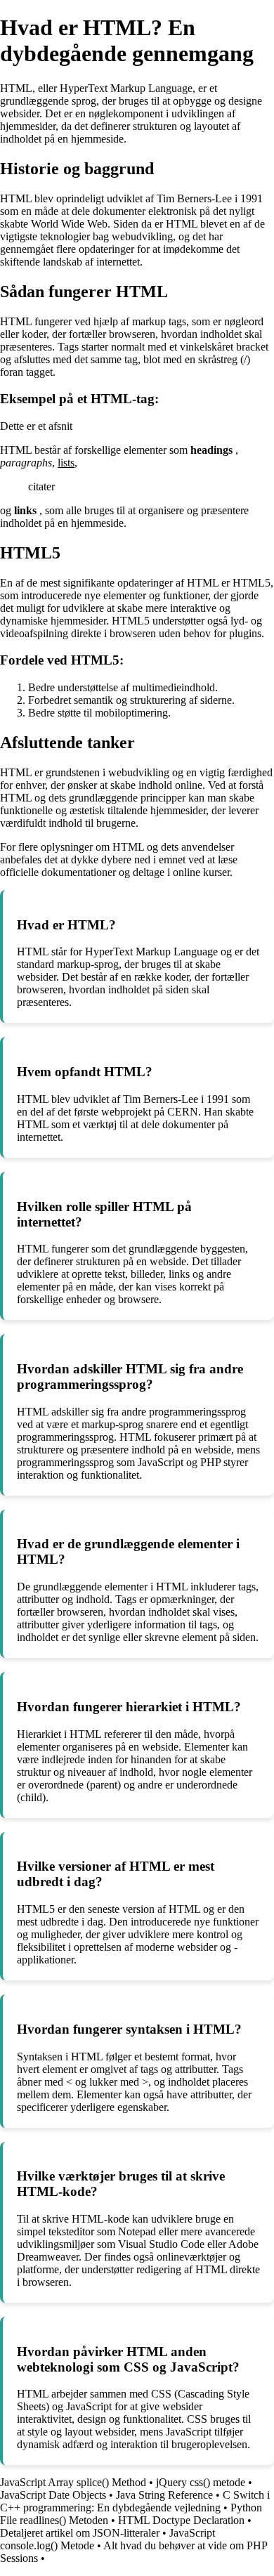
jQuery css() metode (201, 2482)
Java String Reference (164, 2495)
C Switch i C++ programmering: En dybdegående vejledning (135, 2501)
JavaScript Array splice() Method (73, 2482)
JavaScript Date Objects (53, 2495)
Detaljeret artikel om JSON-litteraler (80, 2533)
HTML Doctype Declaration (181, 2520)
